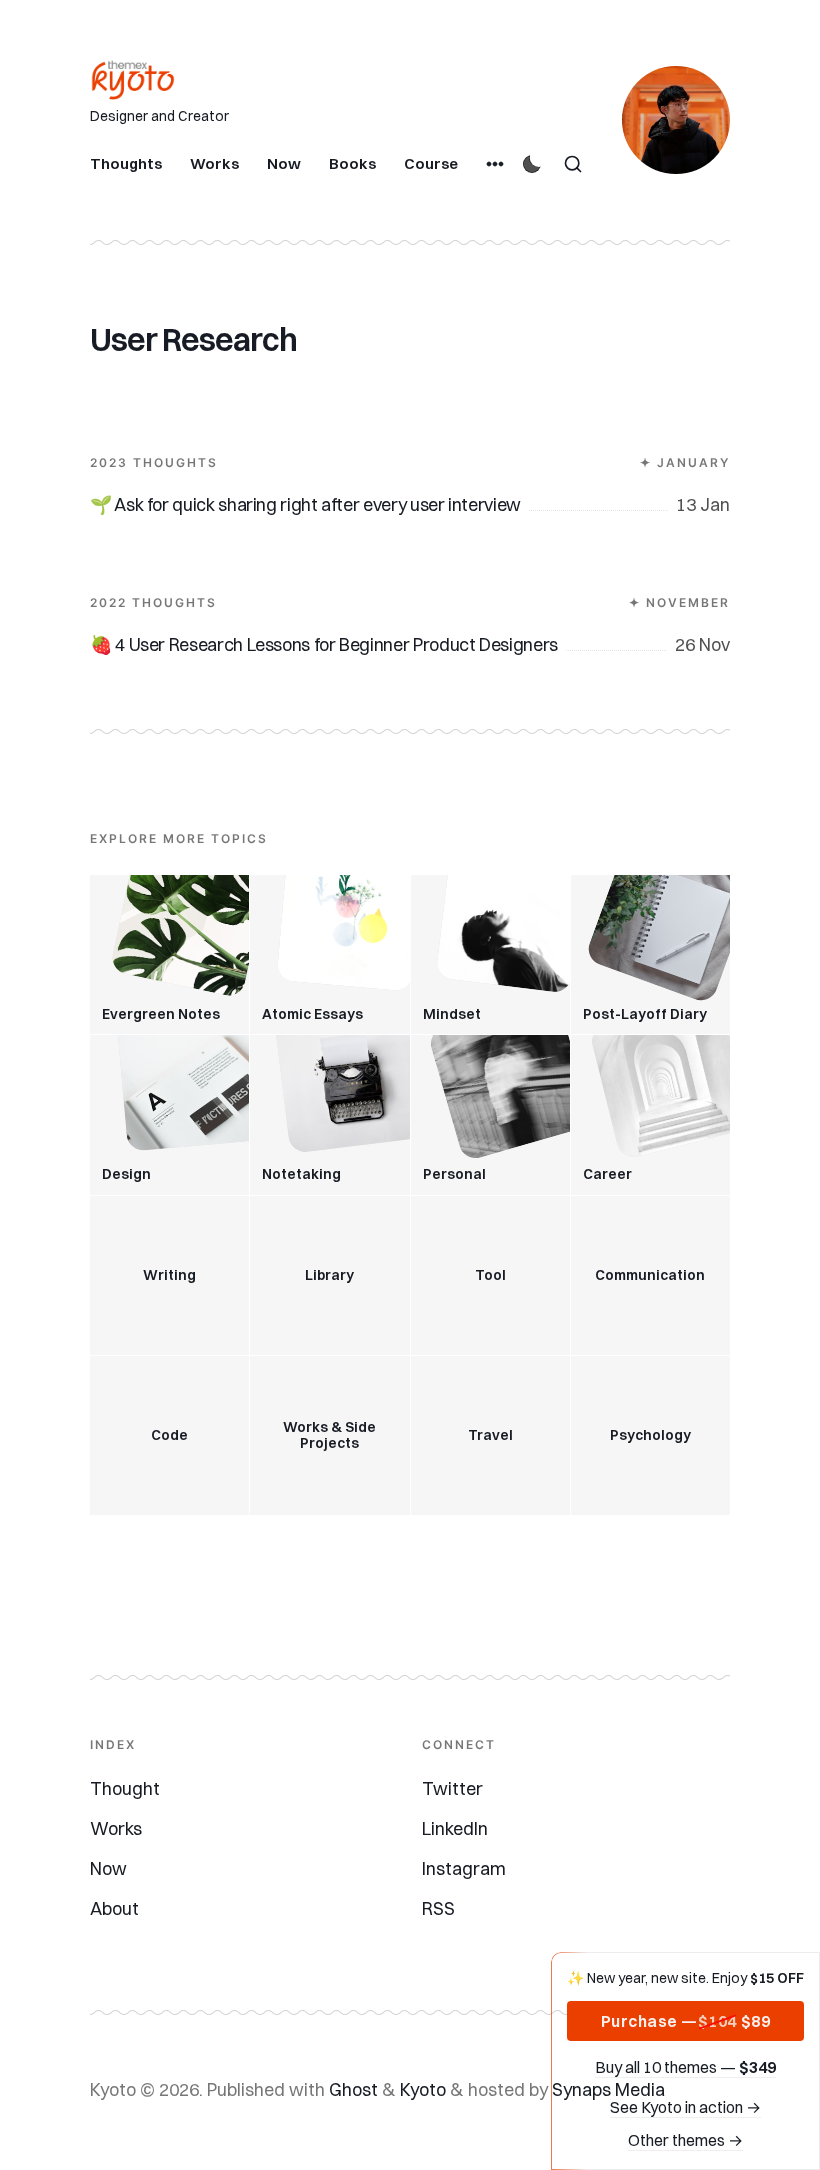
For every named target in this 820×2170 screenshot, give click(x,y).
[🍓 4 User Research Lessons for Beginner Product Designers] (410, 599)
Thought (125, 1788)
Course (431, 163)
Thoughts (126, 163)
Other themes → (685, 2140)
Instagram (464, 1868)
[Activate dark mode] (532, 164)
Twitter (452, 1788)
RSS (438, 1908)
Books (352, 163)
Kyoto (423, 2089)
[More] (495, 164)
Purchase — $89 (686, 2021)
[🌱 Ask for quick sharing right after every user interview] (410, 459)
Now (284, 163)
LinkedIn (455, 1828)
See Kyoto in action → (685, 2107)
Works (214, 163)
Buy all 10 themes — (685, 2067)
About (114, 1908)
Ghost (353, 2089)
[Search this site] (573, 164)
